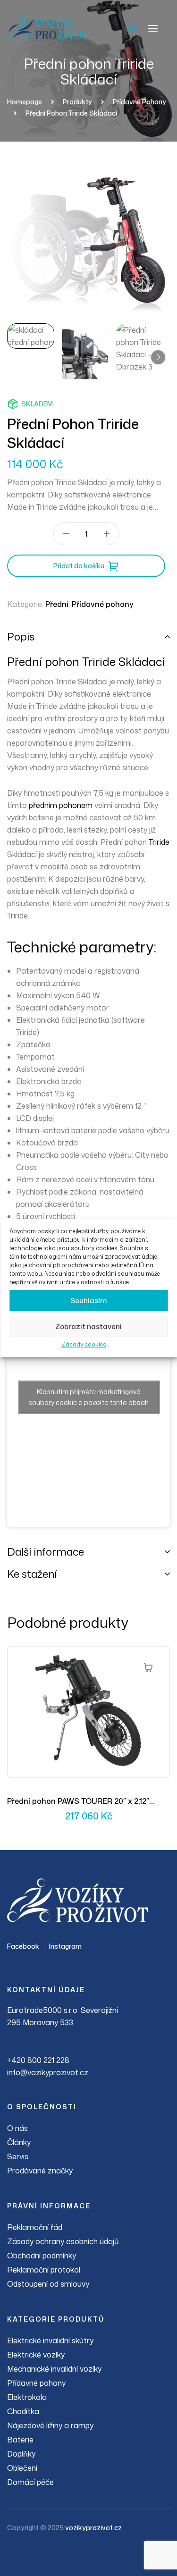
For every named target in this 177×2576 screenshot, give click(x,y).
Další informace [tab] (46, 1552)
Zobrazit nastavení (88, 1326)
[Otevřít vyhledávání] (132, 28)
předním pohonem (61, 805)
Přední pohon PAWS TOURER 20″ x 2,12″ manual (78, 1802)
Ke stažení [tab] (32, 1574)
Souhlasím (88, 1301)
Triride (159, 842)
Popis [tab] (21, 636)
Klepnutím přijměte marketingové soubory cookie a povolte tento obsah (88, 1397)
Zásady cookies (84, 1344)
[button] (158, 357)
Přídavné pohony (103, 604)
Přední (57, 604)
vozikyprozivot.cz (93, 2528)
